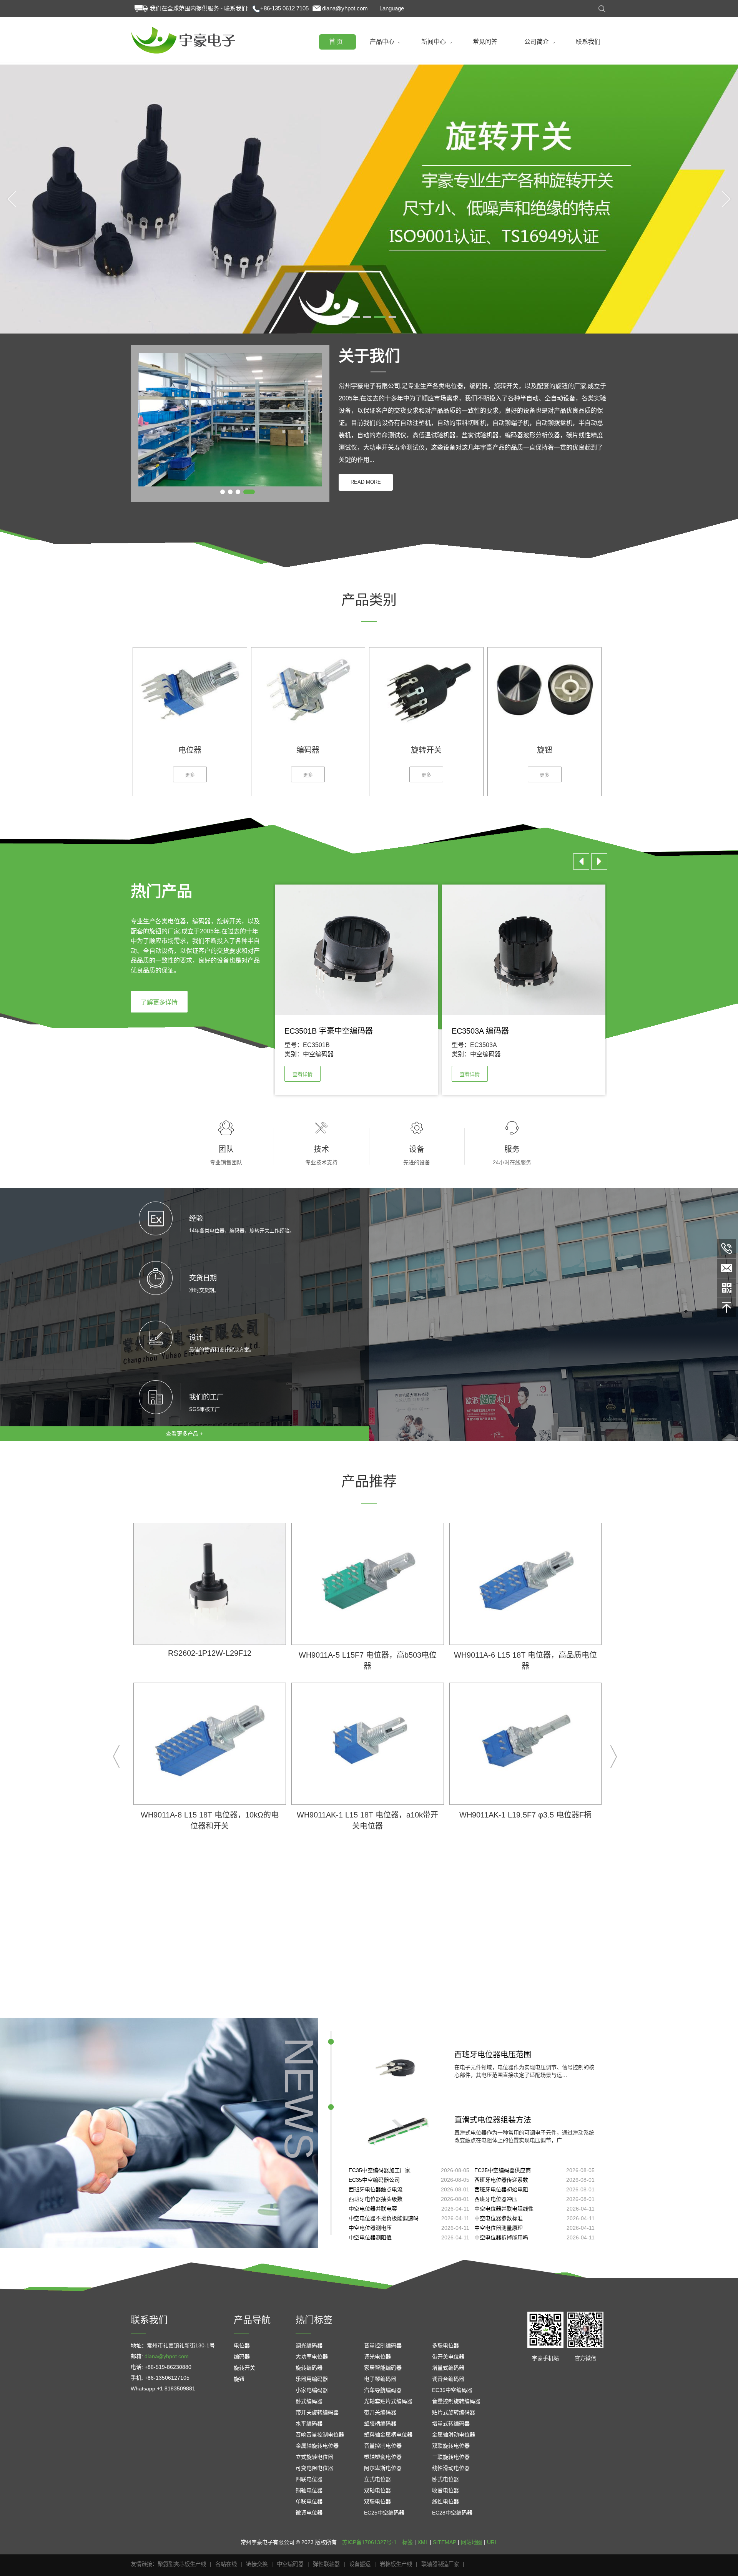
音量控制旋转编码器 (456, 2401)
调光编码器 (309, 2345)
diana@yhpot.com (345, 8)
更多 (190, 775)
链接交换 (257, 2564)
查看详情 (303, 1074)
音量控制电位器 (383, 2446)
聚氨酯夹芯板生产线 (182, 2564)
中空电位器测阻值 (370, 2237)
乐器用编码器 (312, 2379)
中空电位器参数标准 (499, 2218)
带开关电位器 (448, 2357)
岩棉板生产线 (396, 2564)
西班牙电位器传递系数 (501, 2180)
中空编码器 (290, 2564)
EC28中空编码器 (452, 2513)
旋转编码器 (309, 2368)
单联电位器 (309, 2501)
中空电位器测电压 (370, 2228)
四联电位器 (309, 2479)
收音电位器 (445, 2490)
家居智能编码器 (383, 2368)
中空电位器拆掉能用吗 (501, 2237)
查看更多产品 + (184, 1434)
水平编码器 (309, 2423)
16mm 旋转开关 (492, 1054)
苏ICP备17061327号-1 (369, 2542)
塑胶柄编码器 (380, 2423)
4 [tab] (378, 318)
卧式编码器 (309, 2401)
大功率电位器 (312, 2357)
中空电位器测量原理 (499, 2228)
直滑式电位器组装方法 (493, 2120)
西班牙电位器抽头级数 (376, 2199)
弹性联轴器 (326, 2564)
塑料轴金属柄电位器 (388, 2435)
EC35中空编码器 (452, 2390)
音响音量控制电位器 (320, 2435)
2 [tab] (356, 318)
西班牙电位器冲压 (496, 2199)
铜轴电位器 (309, 2490)
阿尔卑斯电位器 (383, 2468)
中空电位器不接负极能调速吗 (384, 2218)
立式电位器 (377, 2479)
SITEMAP (445, 2542)
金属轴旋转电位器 (317, 2446)
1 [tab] (346, 318)
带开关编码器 (380, 2412)
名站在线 (226, 2564)
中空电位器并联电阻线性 (504, 2209)
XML (423, 2542)
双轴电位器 (377, 2490)
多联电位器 (445, 2345)
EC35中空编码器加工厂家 (380, 2170)
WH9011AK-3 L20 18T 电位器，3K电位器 (525, 1655)
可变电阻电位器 (314, 2468)
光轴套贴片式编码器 (388, 2401)
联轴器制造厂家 (440, 2564)
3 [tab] (367, 318)
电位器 (242, 2345)
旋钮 (239, 2379)
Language (392, 8)
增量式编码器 (448, 2368)
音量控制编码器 (383, 2345)
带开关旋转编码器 (317, 2412)
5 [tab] (389, 318)
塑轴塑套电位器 (383, 2457)
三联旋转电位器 (451, 2457)
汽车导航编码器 (383, 2390)
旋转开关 (244, 2368)
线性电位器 (445, 2501)
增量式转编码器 (451, 2423)
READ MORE (366, 482)
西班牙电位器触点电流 (376, 2189)
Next (726, 199)
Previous (12, 199)
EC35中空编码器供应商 (503, 2170)
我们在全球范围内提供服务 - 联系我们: (199, 8)
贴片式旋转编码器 (454, 2412)
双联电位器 (377, 2501)
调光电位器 (377, 2357)
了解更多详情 (159, 1002)
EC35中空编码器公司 (374, 2180)
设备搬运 (360, 2564)
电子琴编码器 (380, 2379)
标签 (407, 2542)
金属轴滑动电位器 (454, 2435)
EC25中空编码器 (384, 2513)
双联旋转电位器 (451, 2446)
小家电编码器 (312, 2390)
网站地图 (472, 2542)
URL (492, 2542)
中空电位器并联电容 (373, 2209)
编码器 (242, 2357)
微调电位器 (309, 2513)
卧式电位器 (445, 2479)
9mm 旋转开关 (323, 1054)
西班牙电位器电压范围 (493, 2055)
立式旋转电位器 (314, 2457)
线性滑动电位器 (451, 2468)
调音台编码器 (448, 2379)
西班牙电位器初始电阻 (501, 2189)
